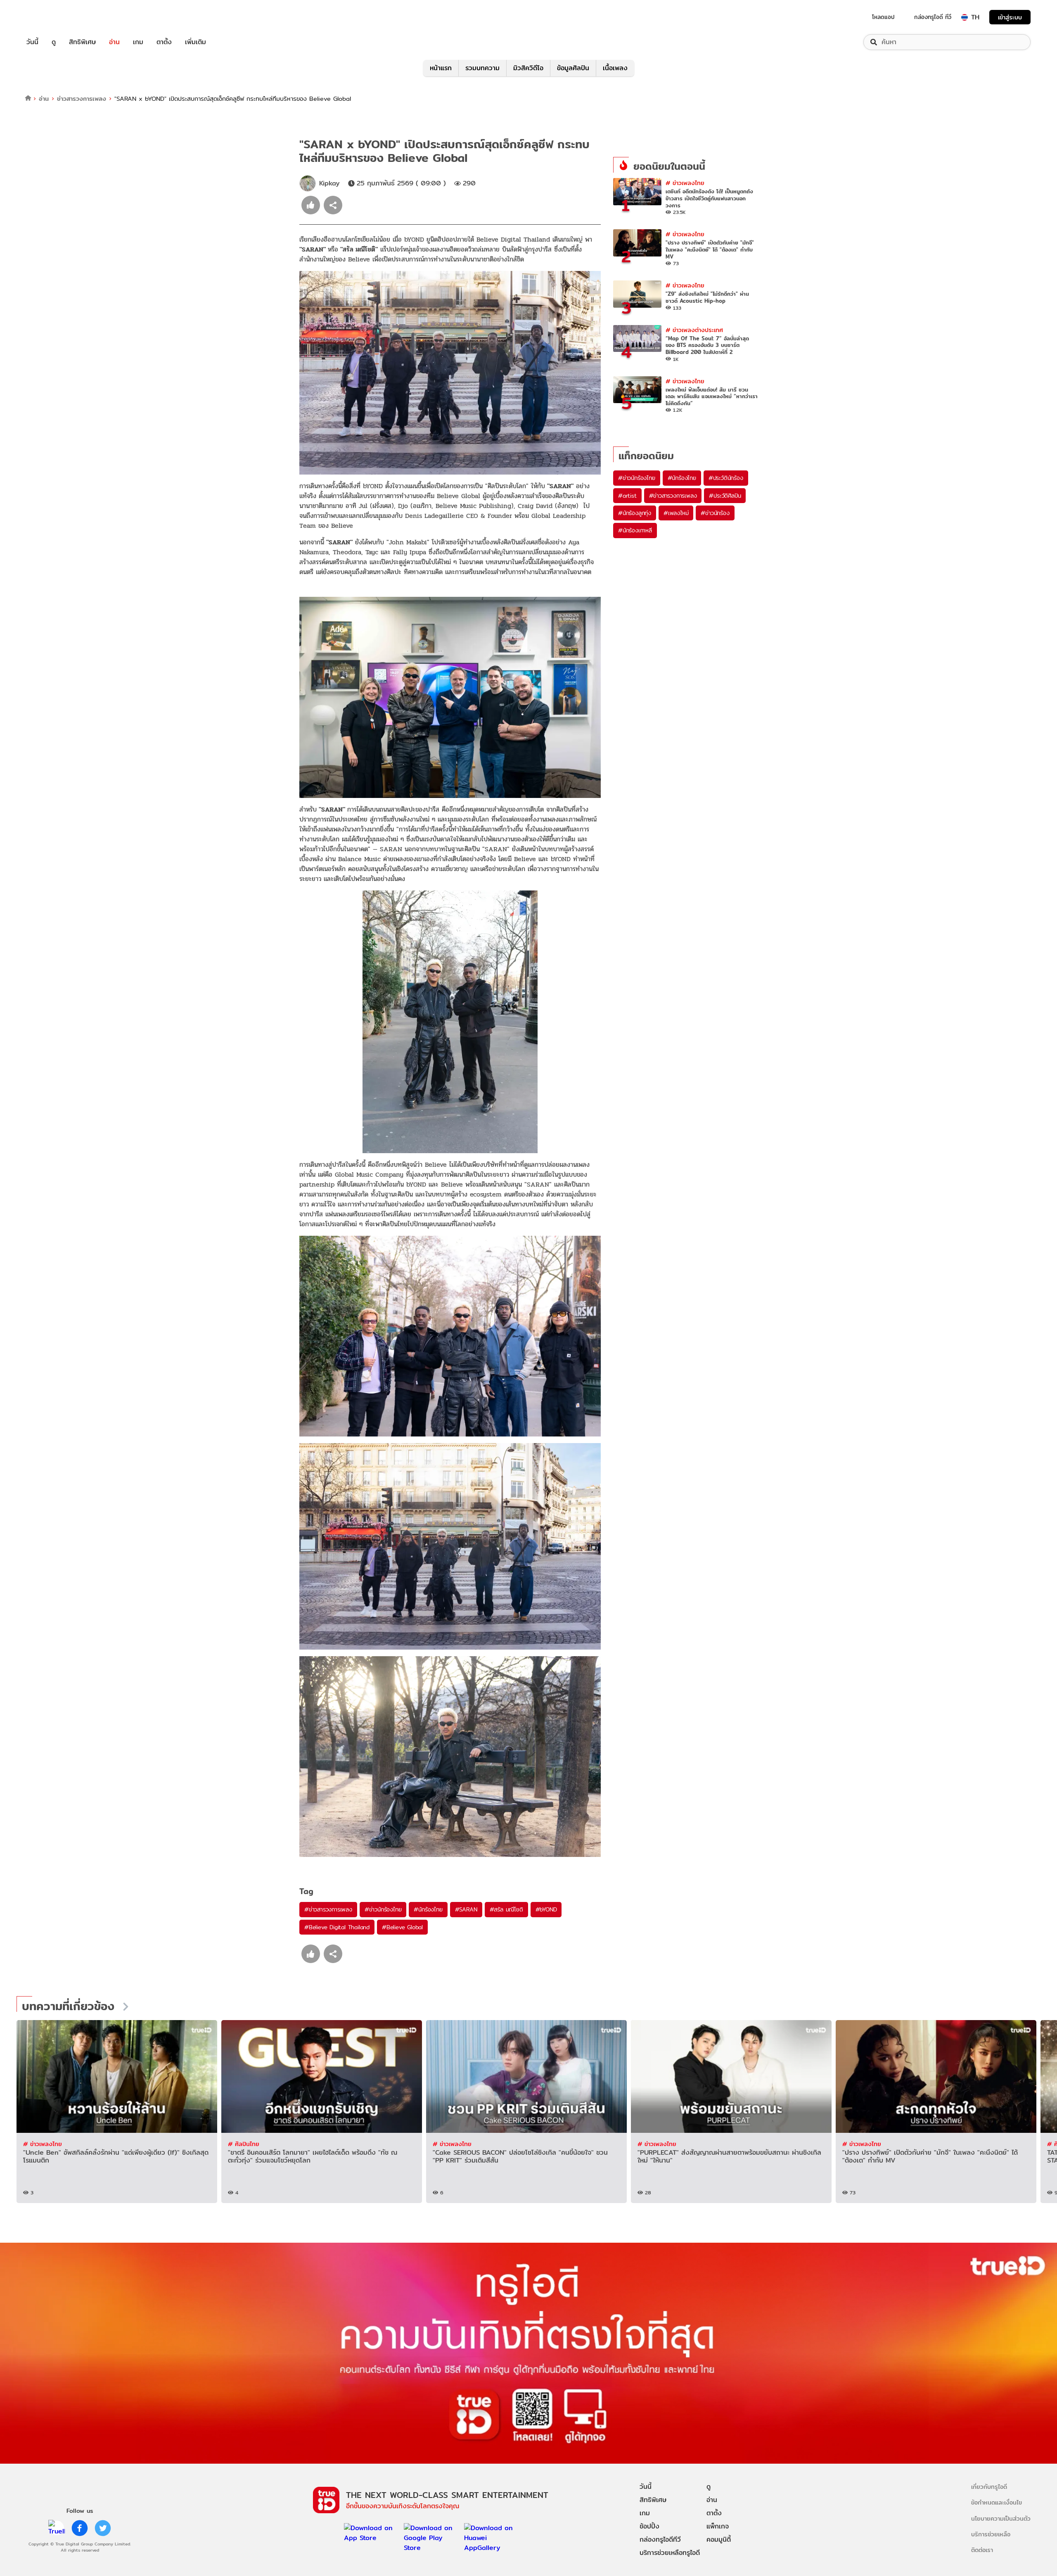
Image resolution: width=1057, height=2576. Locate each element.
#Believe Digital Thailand (337, 1927)
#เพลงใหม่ (676, 513)
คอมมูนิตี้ (719, 2539)
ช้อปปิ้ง (649, 2526)
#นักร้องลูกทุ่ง (635, 513)
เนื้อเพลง (615, 68)
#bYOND (546, 1909)
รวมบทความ (482, 68)
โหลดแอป (883, 17)
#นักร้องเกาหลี (635, 530)
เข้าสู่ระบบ (1010, 17)
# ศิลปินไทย (244, 2144)
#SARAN (466, 1909)
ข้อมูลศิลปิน (573, 68)
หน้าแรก (441, 68)
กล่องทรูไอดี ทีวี (933, 17)
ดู (54, 42)
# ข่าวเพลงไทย (685, 183)
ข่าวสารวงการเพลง (82, 99)
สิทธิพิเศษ (82, 42)
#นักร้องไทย (428, 1909)
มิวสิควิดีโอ (528, 68)
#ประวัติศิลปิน (725, 496)
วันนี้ (32, 42)
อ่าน (114, 42)
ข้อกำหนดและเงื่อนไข (997, 2502)
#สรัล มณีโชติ (506, 1909)
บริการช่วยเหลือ (991, 2534)
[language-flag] (965, 17)
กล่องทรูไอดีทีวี (660, 2539)
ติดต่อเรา (982, 2550)
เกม (138, 42)
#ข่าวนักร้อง (715, 513)
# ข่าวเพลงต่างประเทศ (694, 330)
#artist (627, 496)
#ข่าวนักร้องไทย (383, 1909)
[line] (57, 2528)
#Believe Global (402, 1927)
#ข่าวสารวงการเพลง (328, 1909)
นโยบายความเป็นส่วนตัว (1001, 2518)
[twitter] (103, 2528)
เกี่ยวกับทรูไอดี (989, 2487)
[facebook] (80, 2528)
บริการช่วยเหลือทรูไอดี (670, 2553)
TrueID (51, 17)
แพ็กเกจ (718, 2526)
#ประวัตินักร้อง (726, 478)
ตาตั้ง (164, 42)
